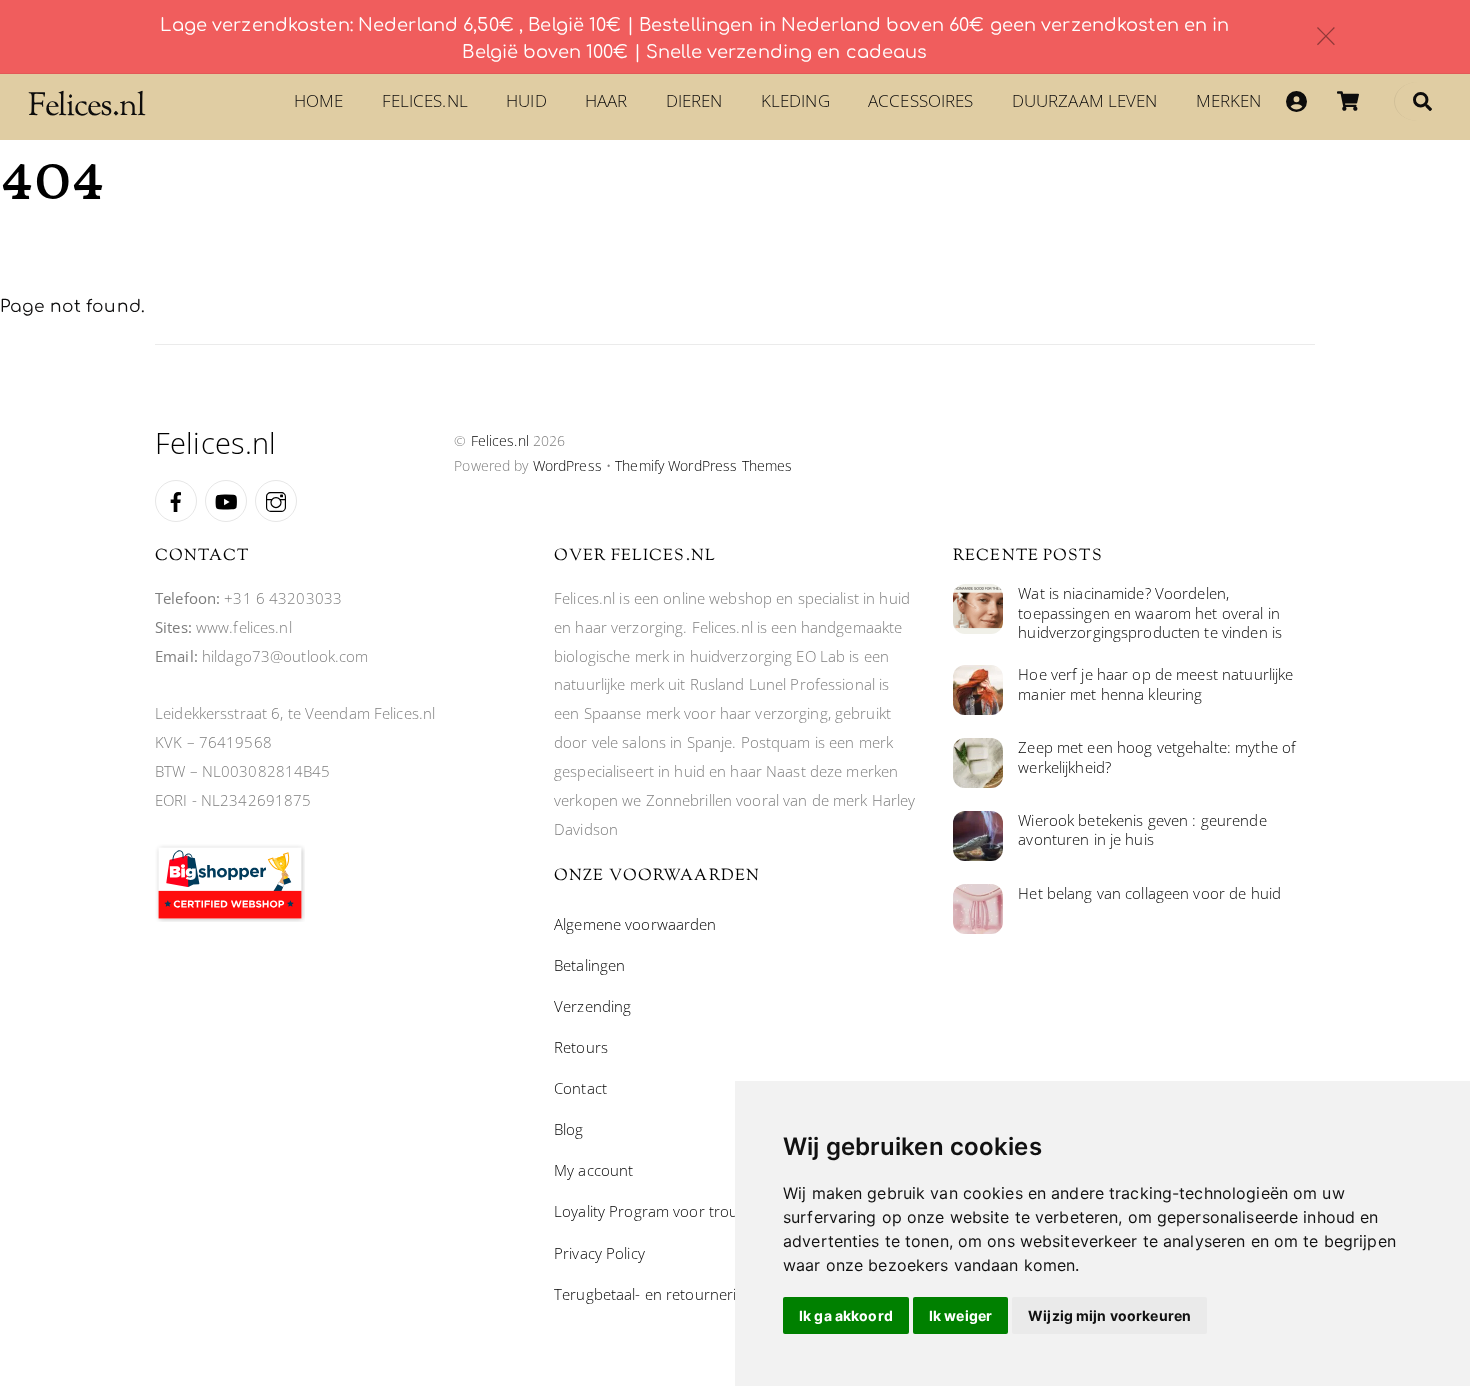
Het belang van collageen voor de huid (1149, 893)
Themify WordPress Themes (703, 465)
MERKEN (1229, 100)
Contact (580, 1088)
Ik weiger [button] (960, 1315)
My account (593, 1170)
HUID (526, 100)
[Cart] (1348, 101)
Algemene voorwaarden (635, 924)
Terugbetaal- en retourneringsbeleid (677, 1294)
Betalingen (589, 965)
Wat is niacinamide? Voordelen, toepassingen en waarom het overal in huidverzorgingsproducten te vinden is (1150, 613)
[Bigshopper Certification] (230, 916)
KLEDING (795, 100)
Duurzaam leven (1085, 100)
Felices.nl (425, 100)
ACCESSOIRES (920, 100)
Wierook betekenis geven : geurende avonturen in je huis (1142, 830)
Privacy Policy (599, 1253)
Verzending (592, 1006)
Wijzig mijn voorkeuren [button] (1109, 1315)
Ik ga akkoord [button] (846, 1315)
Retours (581, 1047)
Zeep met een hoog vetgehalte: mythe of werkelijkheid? (1157, 757)
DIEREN (694, 100)
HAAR (606, 100)
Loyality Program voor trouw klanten (678, 1211)
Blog (569, 1129)
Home (319, 100)
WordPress (567, 465)
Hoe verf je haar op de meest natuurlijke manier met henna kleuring (1155, 684)
